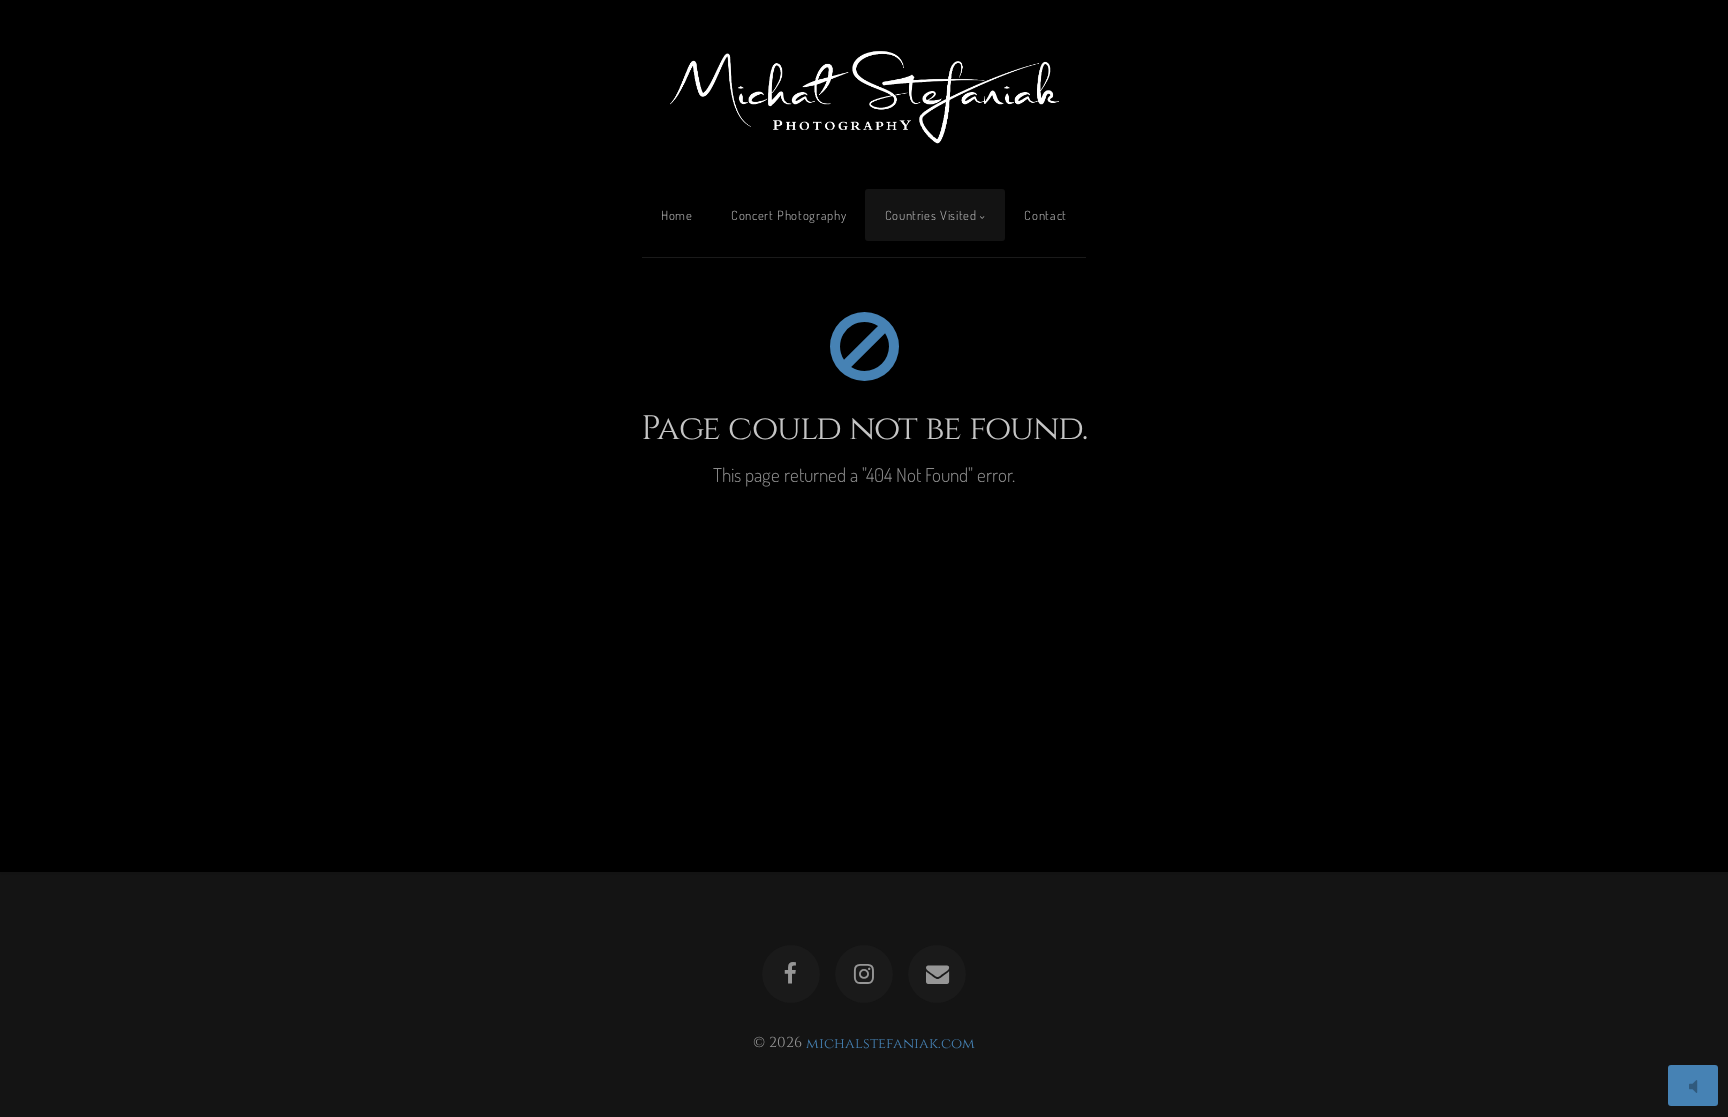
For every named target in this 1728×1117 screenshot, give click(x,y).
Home (677, 215)
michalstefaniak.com (890, 1042)
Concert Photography (788, 215)
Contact (1045, 215)
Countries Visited (931, 215)
